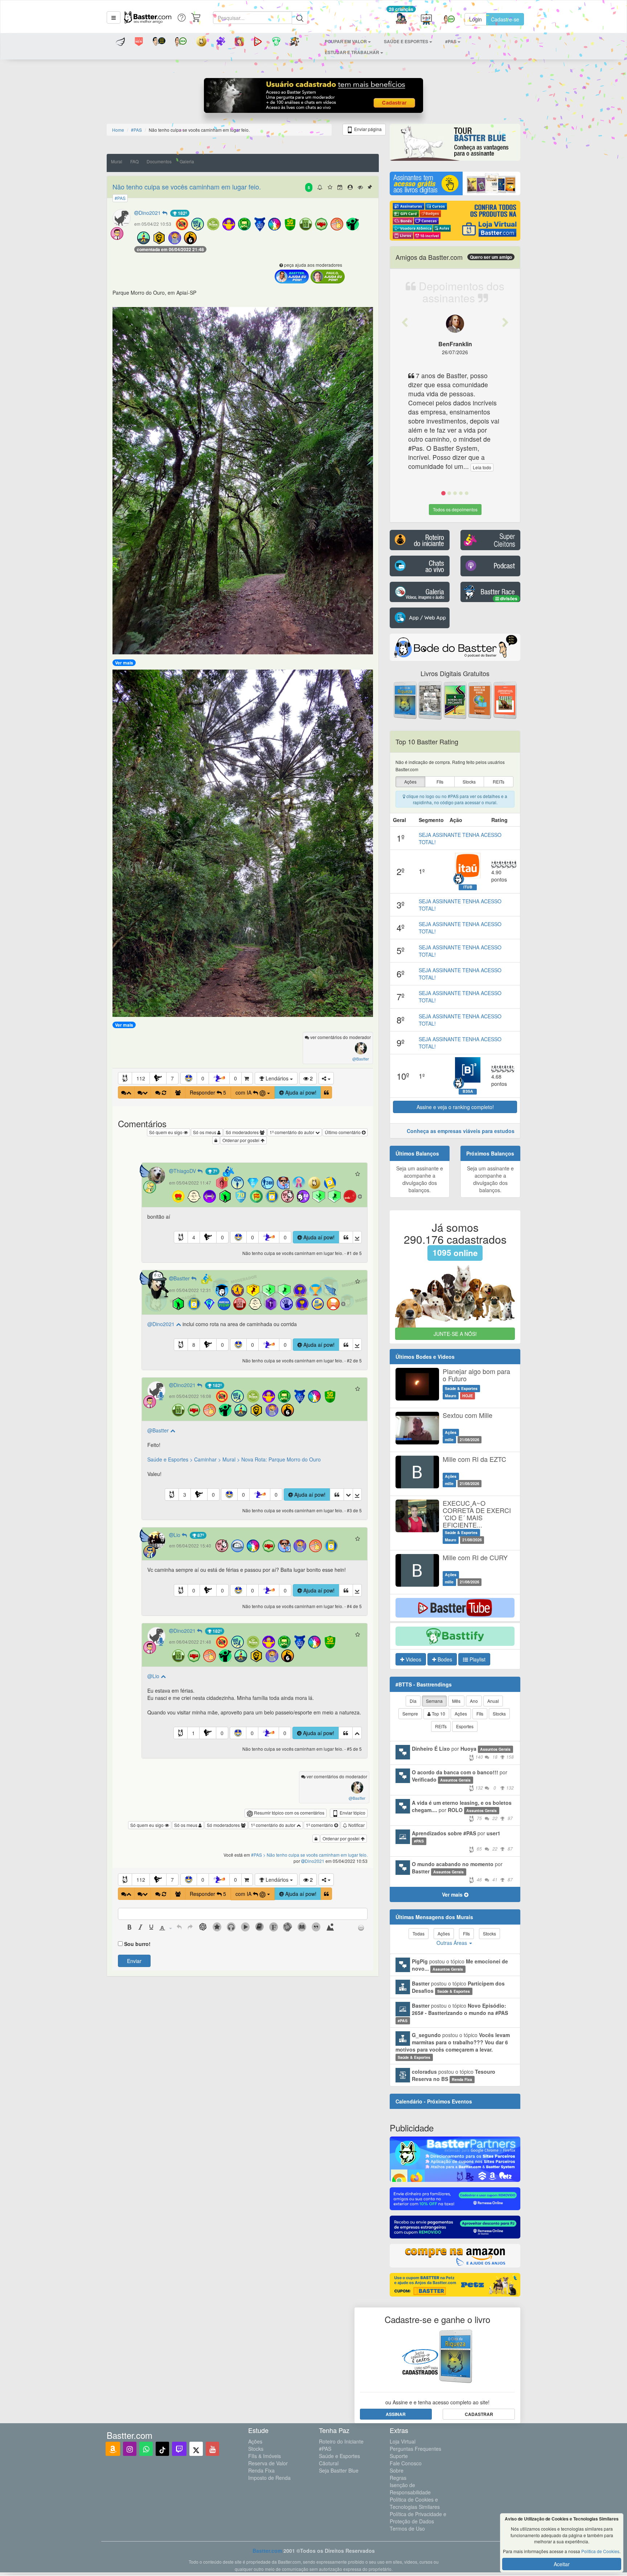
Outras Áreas (452, 1943)
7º (214, 1171)
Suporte (399, 2456)
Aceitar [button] (562, 2564)
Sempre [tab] (410, 1714)
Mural (117, 161)
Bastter (182, 1278)
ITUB (468, 887)
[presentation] (130, 1928)
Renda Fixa (261, 2470)
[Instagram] (130, 2449)
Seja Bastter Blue (339, 2470)
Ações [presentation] (410, 782)
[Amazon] (113, 2449)
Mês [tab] (456, 1701)
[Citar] (326, 1092)
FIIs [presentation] (440, 782)
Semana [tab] (434, 1701)
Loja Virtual (403, 2441)
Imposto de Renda (269, 2478)
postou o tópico (460, 1965)
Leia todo (482, 467)
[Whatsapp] (146, 2449)
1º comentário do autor (292, 1132)
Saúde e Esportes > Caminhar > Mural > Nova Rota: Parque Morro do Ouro (234, 1459)
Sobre (397, 2470)
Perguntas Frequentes (415, 2449)
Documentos (159, 161)
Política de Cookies (600, 2551)
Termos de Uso (407, 2528)
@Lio (154, 1676)
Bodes (444, 1659)
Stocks (256, 2449)
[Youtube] (212, 2449)
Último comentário (343, 1132)
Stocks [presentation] (469, 782)
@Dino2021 (162, 1324)
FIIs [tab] (480, 1714)
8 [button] (194, 1345)
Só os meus (205, 1132)
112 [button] (141, 1078)
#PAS (325, 2449)
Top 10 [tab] (438, 1714)
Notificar (356, 1825)
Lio (178, 1535)
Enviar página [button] (367, 129)
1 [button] (193, 1733)
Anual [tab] (493, 1701)
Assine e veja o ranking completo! (455, 1107)
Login (476, 19)
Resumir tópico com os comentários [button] (289, 1813)
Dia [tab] (413, 1701)
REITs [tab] (441, 1726)
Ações (255, 2441)
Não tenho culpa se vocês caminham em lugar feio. (187, 187)
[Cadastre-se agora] (314, 97)
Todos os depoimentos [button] (455, 509)
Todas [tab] (419, 1933)
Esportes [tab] (465, 1726)
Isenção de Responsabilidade (410, 2489)
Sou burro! (137, 1944)
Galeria (187, 161)
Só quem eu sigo (166, 1132)
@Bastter (159, 1430)
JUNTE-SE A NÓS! (455, 1334)
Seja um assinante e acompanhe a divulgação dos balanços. (420, 1179)
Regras (398, 2478)
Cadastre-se (505, 19)
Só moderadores (243, 1132)
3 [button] (185, 1495)
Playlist (477, 1659)
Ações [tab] (461, 1714)
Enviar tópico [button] (352, 1813)
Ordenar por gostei (241, 1140)
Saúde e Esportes (339, 2456)
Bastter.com (267, 2551)
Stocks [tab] (499, 1714)
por (463, 1752)
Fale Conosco (406, 2463)
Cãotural (329, 2463)
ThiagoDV (185, 1171)
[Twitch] (179, 2449)
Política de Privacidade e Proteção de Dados (418, 2518)
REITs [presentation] (499, 782)
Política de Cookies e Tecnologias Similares (415, 2503)
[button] (114, 17)
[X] (196, 2449)
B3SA (468, 1091)
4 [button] (194, 1237)
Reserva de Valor (268, 2463)
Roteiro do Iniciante (341, 2441)
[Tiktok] (162, 2449)
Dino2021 (150, 213)
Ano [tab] (474, 1701)
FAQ (134, 161)
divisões (508, 598)
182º (182, 213)
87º (200, 1535)
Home (118, 130)
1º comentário (320, 1825)
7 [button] (172, 1078)
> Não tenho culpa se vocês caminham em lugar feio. (315, 1855)
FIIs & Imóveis (265, 2456)
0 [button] (203, 1078)
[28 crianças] (401, 19)
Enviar (134, 1961)
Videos (413, 1659)
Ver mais (124, 663)
